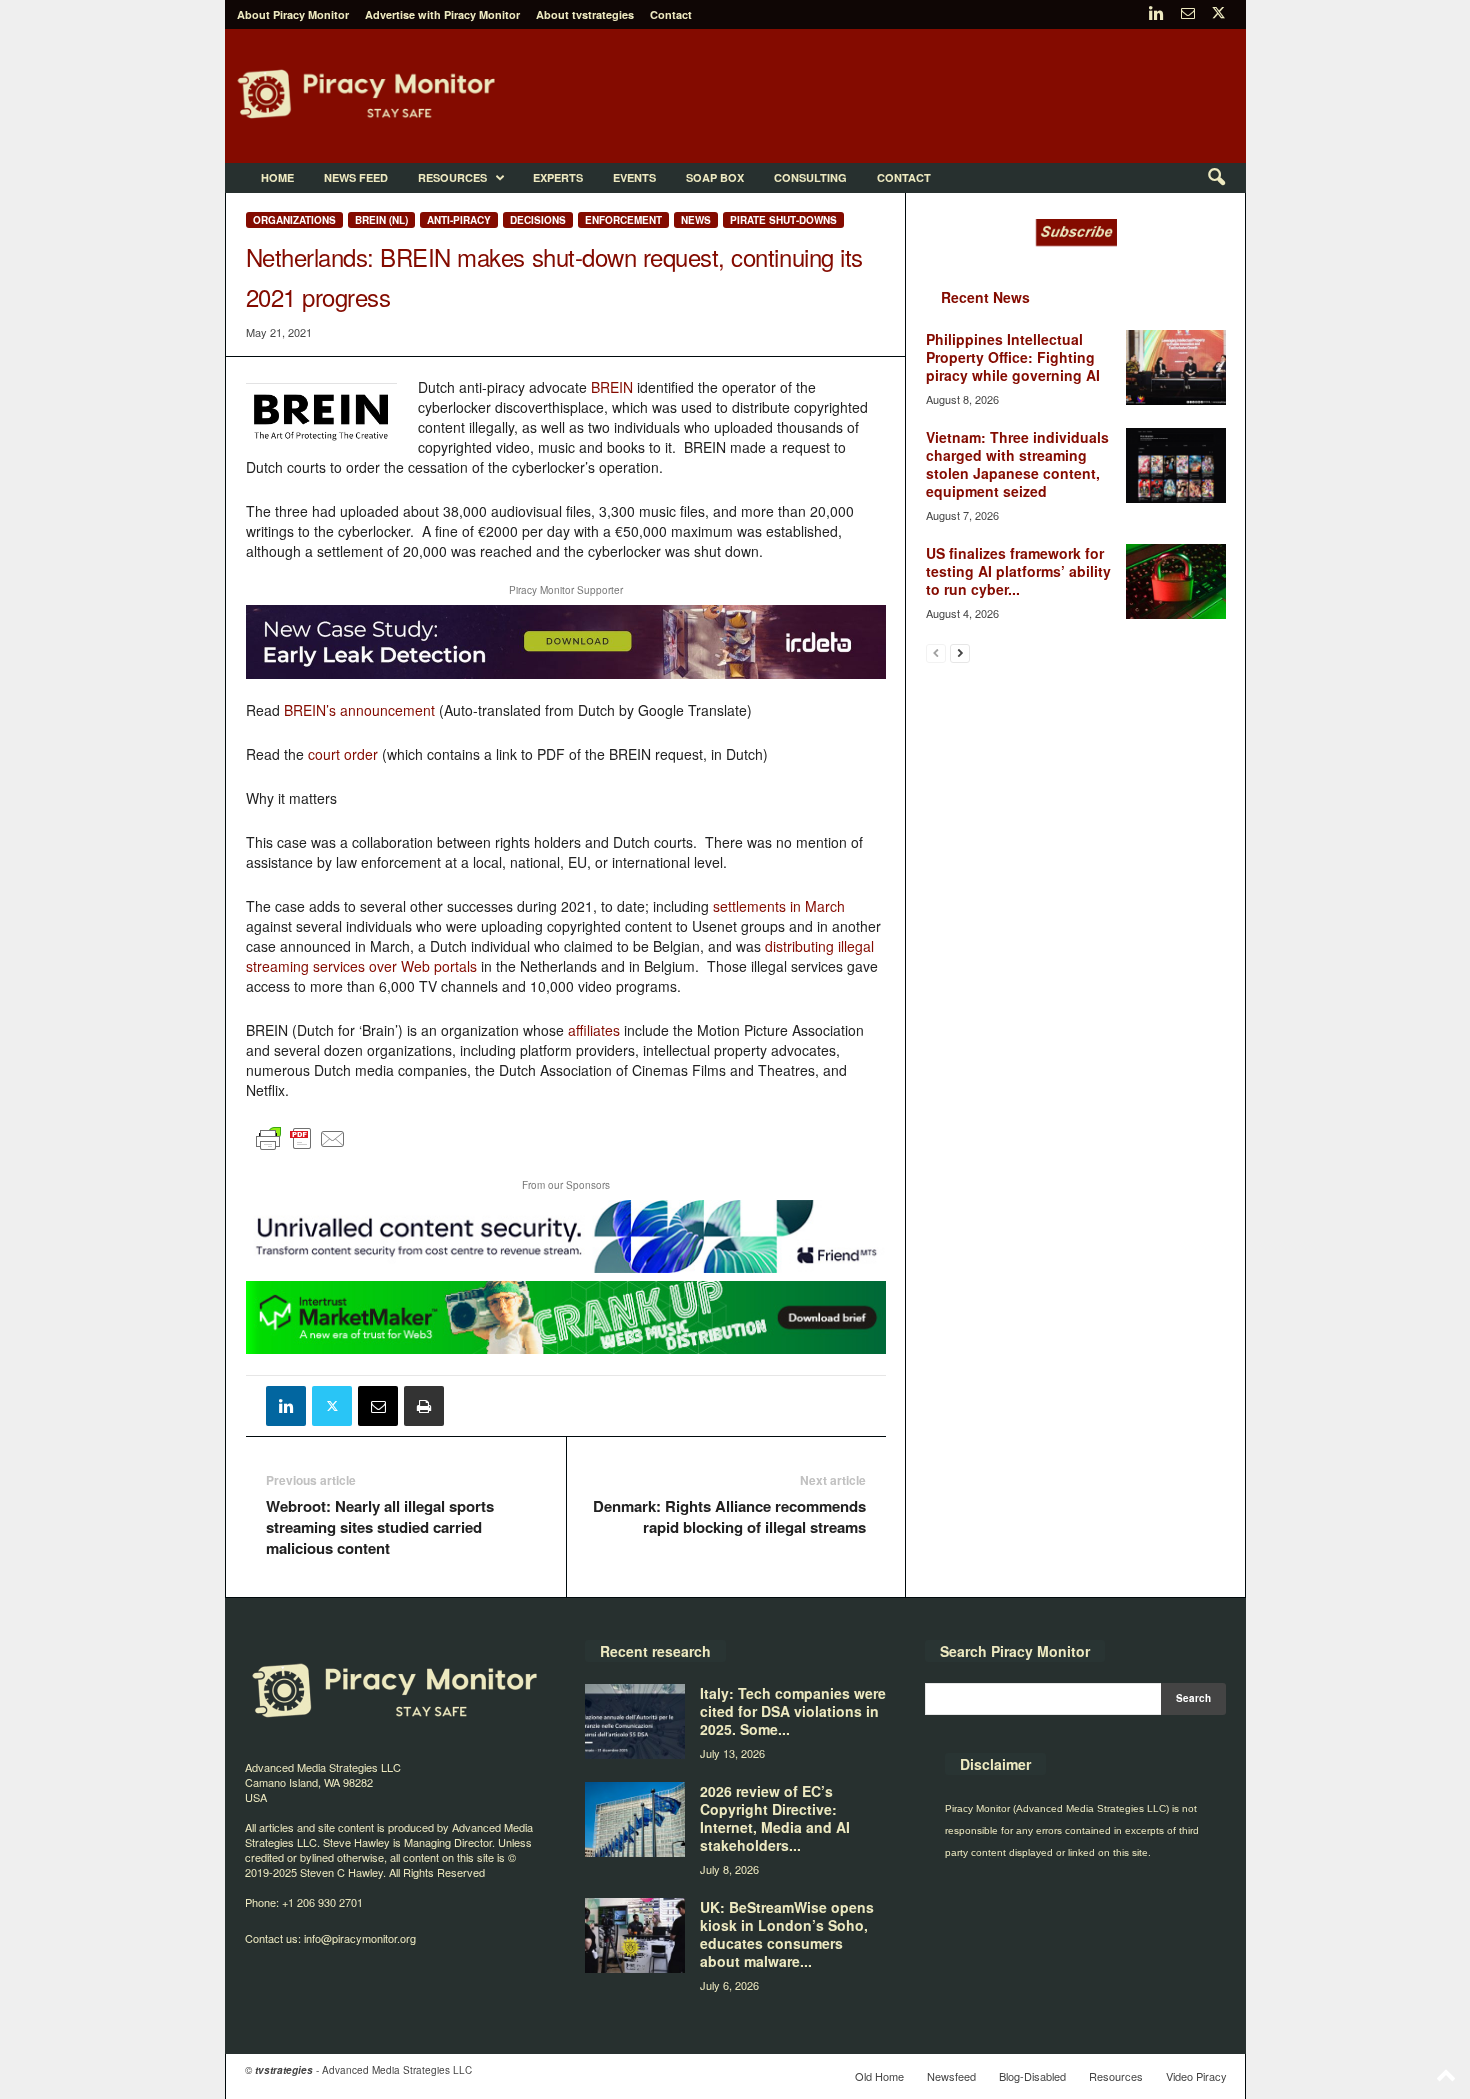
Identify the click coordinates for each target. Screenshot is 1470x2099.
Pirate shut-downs (783, 220)
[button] (1216, 178)
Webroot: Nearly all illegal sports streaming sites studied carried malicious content (380, 1527)
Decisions (538, 220)
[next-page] (960, 652)
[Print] (424, 1406)
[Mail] (1188, 14)
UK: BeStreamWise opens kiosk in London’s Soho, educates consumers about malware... (787, 1934)
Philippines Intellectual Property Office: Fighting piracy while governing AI (1013, 357)
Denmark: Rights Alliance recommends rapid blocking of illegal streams (729, 1517)
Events (634, 177)
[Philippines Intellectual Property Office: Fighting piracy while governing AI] (1176, 367)
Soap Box (715, 177)
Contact (671, 14)
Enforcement (623, 220)
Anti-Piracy (459, 220)
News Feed (356, 177)
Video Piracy (1196, 2076)
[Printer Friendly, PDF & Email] (301, 1147)
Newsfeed (951, 2076)
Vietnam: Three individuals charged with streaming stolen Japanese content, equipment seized (1017, 464)
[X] (1219, 14)
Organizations (294, 220)
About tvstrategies (585, 14)
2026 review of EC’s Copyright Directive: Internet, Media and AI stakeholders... (775, 1818)
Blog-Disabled (1032, 2076)
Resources (452, 177)
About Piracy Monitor (293, 14)
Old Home (879, 2076)
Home (277, 177)
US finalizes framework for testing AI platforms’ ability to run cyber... (1018, 571)
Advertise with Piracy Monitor (442, 14)
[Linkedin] (1157, 14)
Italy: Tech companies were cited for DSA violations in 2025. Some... (793, 1711)
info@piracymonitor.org (360, 1938)
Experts (558, 177)
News (696, 220)
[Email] (378, 1406)
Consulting (810, 177)
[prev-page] (936, 652)
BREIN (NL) (381, 220)
